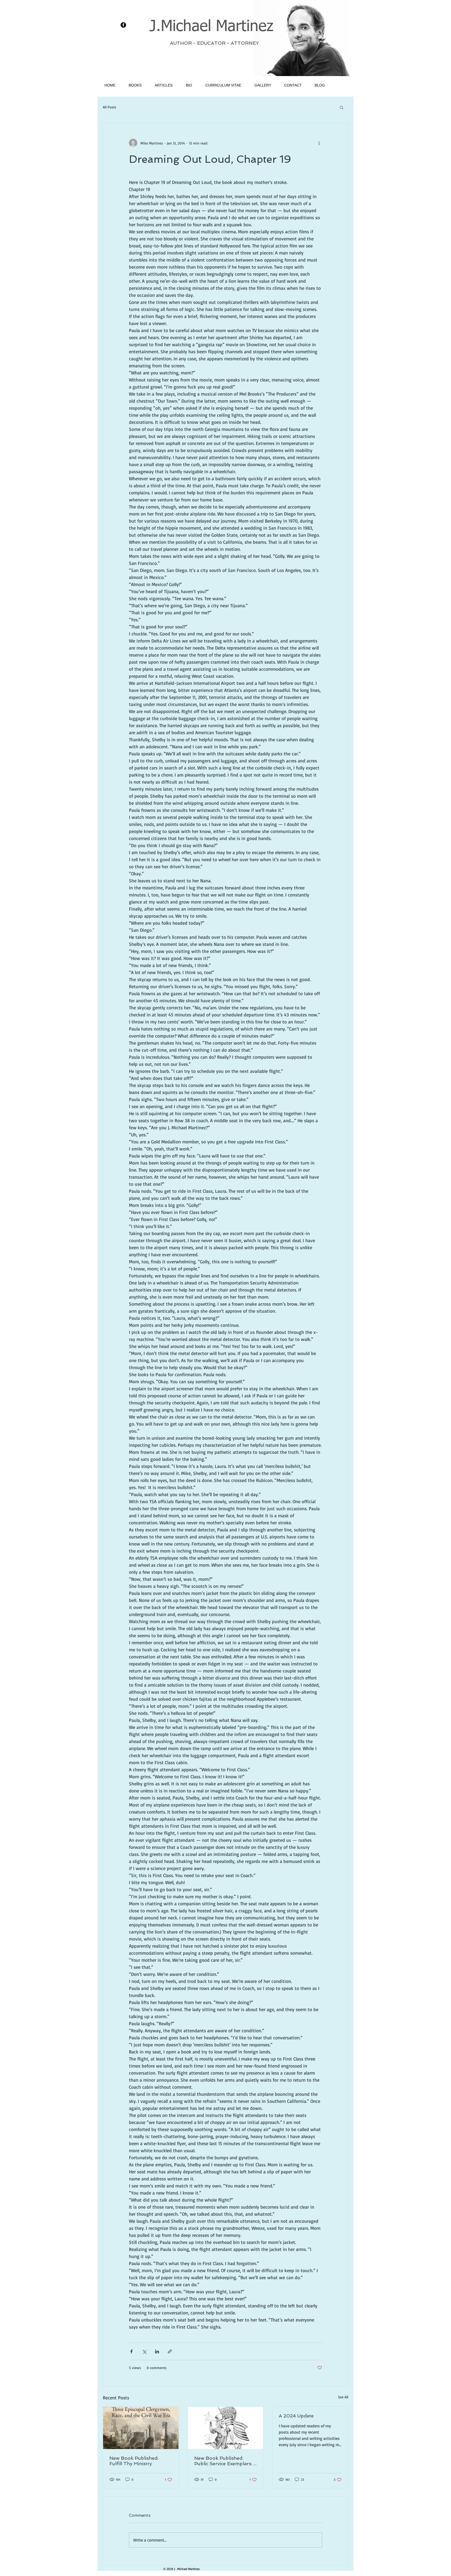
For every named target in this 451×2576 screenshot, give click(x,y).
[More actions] (319, 143)
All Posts (109, 107)
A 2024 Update (296, 2416)
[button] (342, 107)
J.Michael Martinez (211, 27)
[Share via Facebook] (131, 2351)
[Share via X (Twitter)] (144, 2351)
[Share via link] (170, 2351)
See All (343, 2397)
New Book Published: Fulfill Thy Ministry (134, 2461)
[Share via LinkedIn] (157, 2351)
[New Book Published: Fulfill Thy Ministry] (141, 2428)
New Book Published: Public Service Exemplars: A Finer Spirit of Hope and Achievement (225, 2461)
